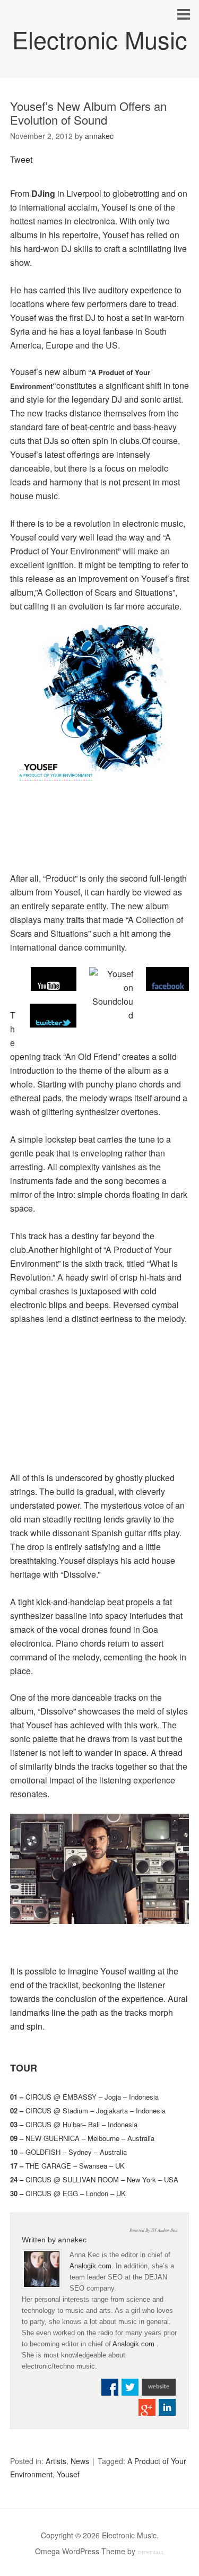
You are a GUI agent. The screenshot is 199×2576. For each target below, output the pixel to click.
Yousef (68, 2474)
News (80, 2461)
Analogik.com (90, 2266)
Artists (56, 2461)
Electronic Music (100, 39)
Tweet (21, 159)
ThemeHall (151, 2553)
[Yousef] (100, 1869)
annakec (72, 2240)
